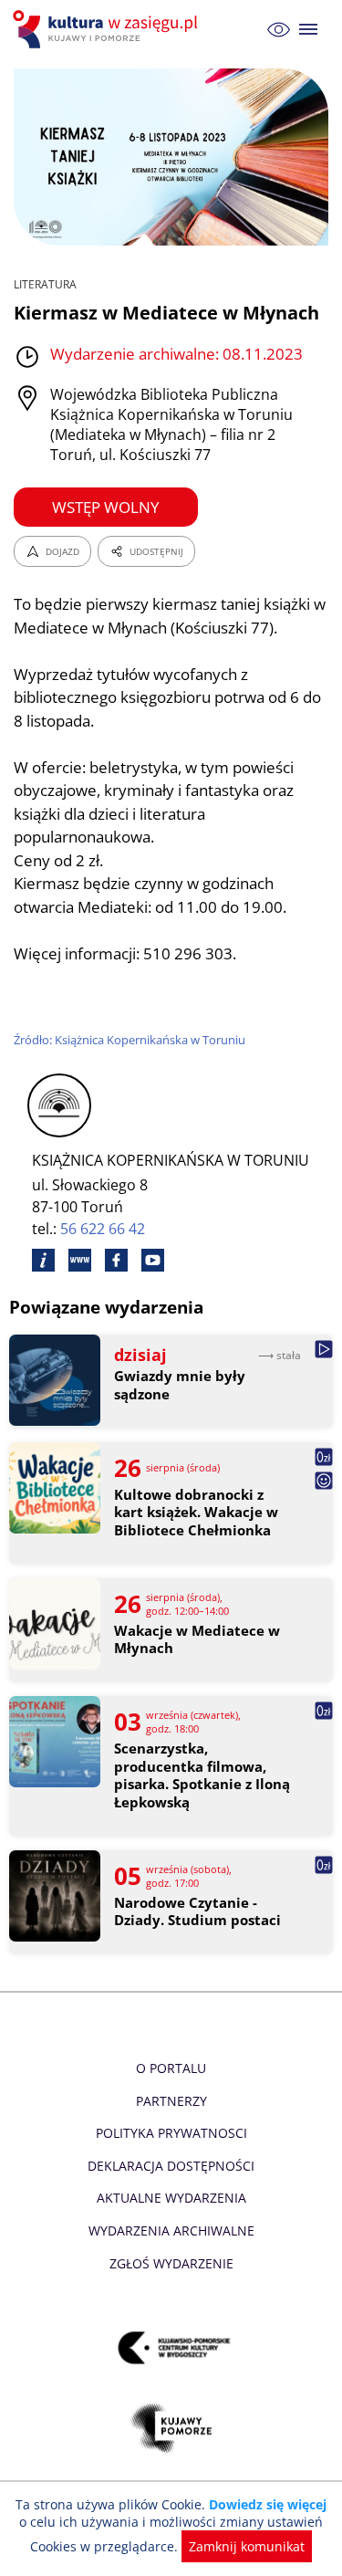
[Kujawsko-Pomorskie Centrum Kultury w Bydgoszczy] (171, 2348)
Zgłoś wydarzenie (171, 2263)
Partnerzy (171, 2101)
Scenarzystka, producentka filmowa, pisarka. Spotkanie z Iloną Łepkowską (202, 1775)
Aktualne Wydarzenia (171, 2198)
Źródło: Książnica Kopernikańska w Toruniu (130, 1040)
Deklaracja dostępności (171, 2166)
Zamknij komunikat (247, 2546)
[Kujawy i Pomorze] (171, 2429)
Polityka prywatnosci (171, 2133)
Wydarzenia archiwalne (171, 2230)
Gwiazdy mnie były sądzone (180, 1385)
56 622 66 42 (103, 1229)
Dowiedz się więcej (268, 2504)
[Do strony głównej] (108, 29)
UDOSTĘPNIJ (156, 551)
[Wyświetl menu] (309, 30)
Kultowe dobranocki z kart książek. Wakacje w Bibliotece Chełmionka (196, 1513)
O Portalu (171, 2068)
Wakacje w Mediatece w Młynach (197, 1640)
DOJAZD (62, 551)
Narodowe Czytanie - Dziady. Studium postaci (197, 1912)
